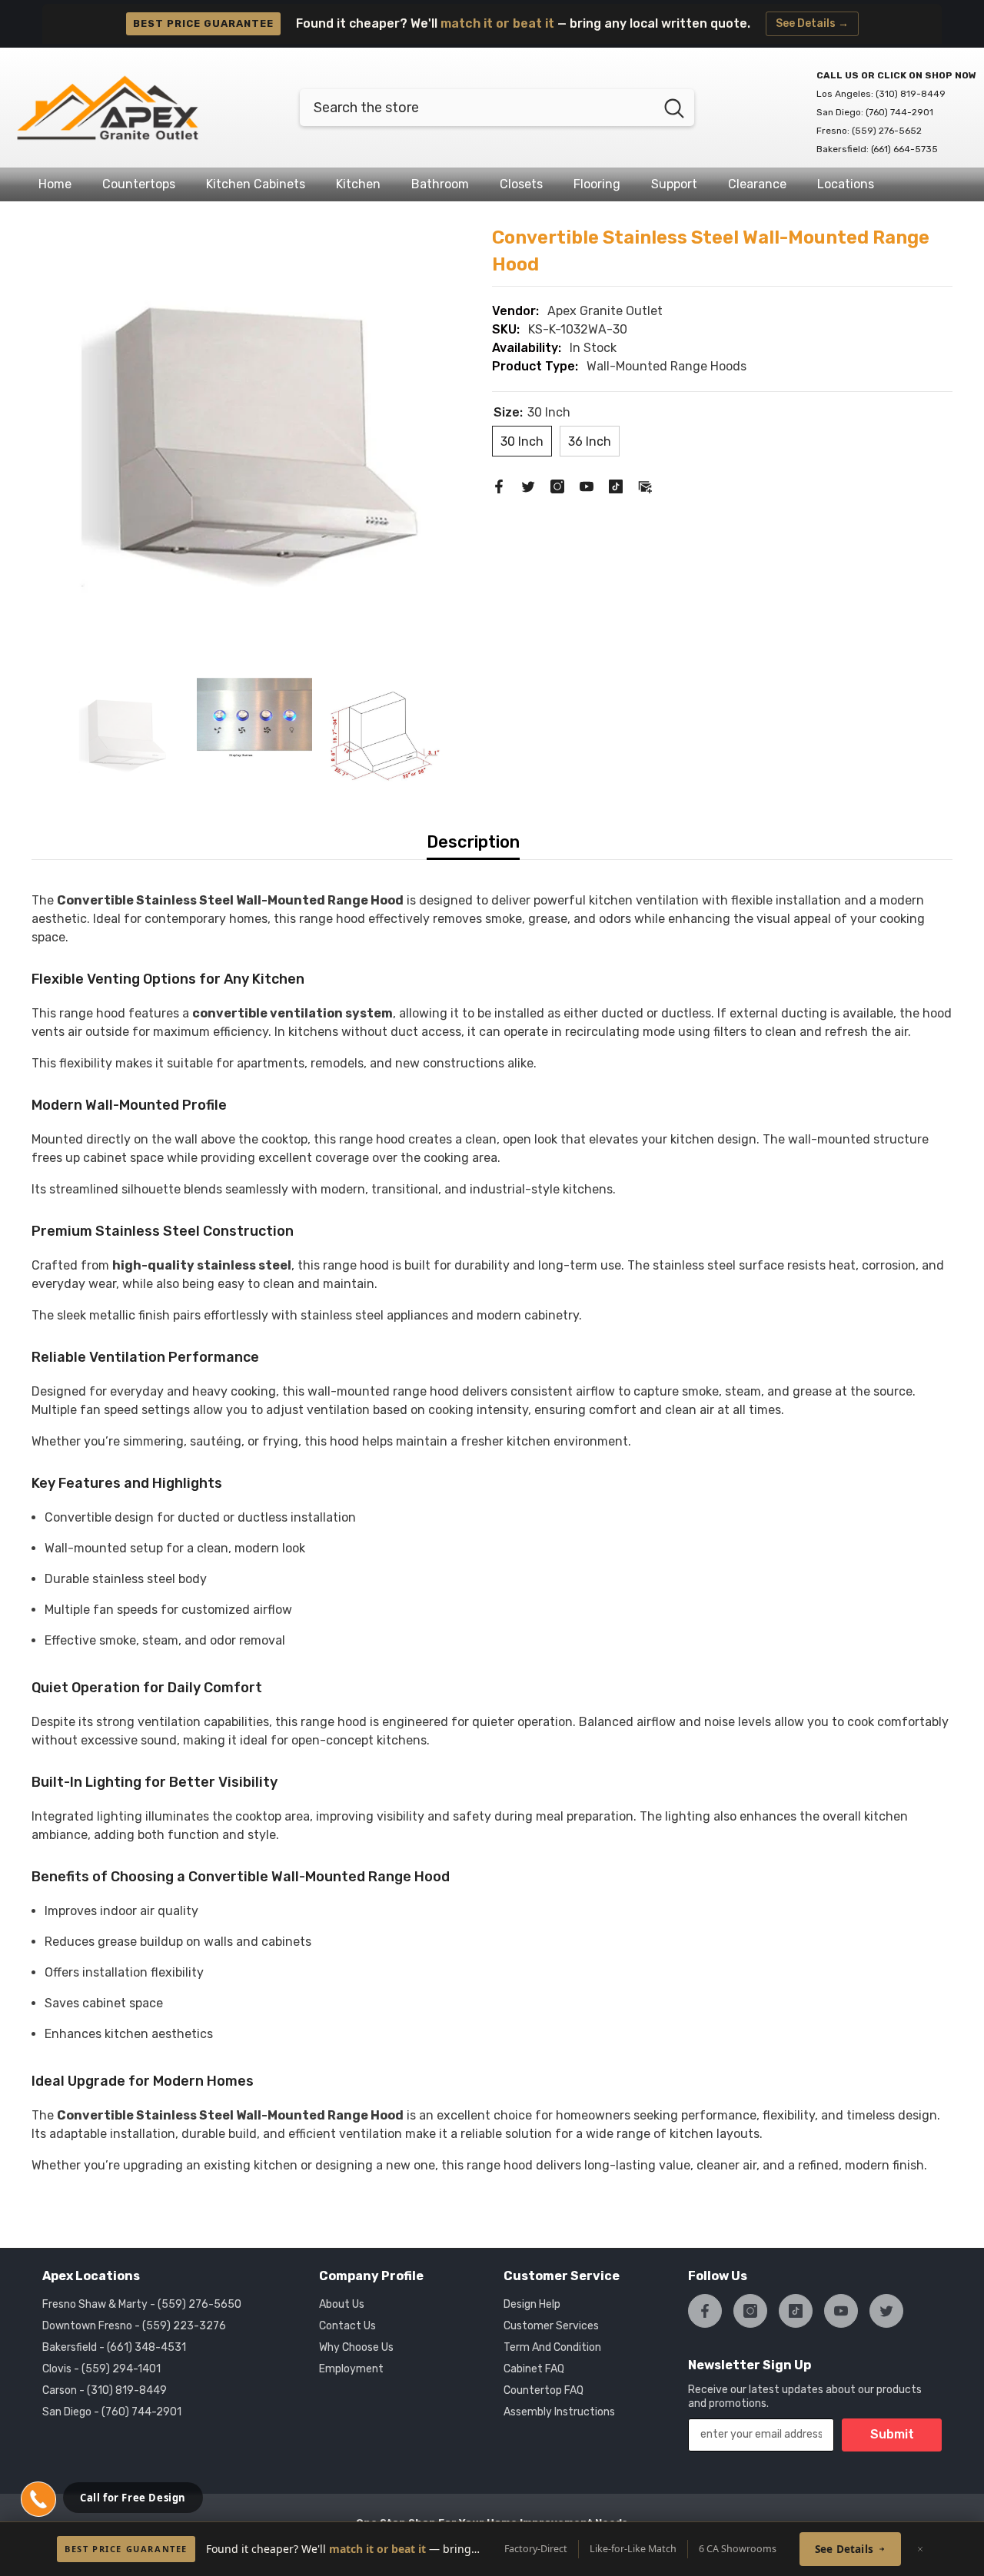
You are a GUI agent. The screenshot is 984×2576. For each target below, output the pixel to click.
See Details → (812, 23)
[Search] (497, 108)
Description (473, 842)
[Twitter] (528, 485)
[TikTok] (616, 485)
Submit (892, 2434)
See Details (844, 2549)
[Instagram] (557, 485)
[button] (38, 2499)
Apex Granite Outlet (605, 311)
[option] (254, 447)
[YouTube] (587, 485)
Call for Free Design (133, 2498)
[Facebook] (499, 485)
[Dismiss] (920, 2549)
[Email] (645, 485)
